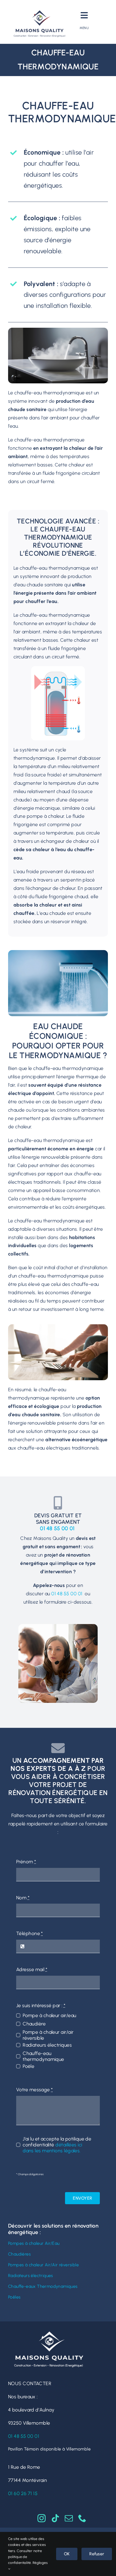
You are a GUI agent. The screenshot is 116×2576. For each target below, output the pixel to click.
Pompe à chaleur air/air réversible (48, 2035)
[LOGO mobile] (39, 10)
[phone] (82, 2518)
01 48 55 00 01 (58, 1528)
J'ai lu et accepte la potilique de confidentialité (57, 2145)
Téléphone (30, 1933)
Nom (23, 1898)
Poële (28, 2066)
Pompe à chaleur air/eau (49, 2015)
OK (67, 2554)
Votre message (35, 2090)
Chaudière (34, 2024)
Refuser (97, 2554)
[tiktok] (55, 2518)
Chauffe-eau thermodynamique (43, 2056)
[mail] (69, 2518)
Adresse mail (32, 1970)
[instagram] (42, 2518)
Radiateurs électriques (47, 2045)
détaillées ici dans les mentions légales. (52, 2148)
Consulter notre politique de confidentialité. (25, 2557)
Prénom (26, 1862)
